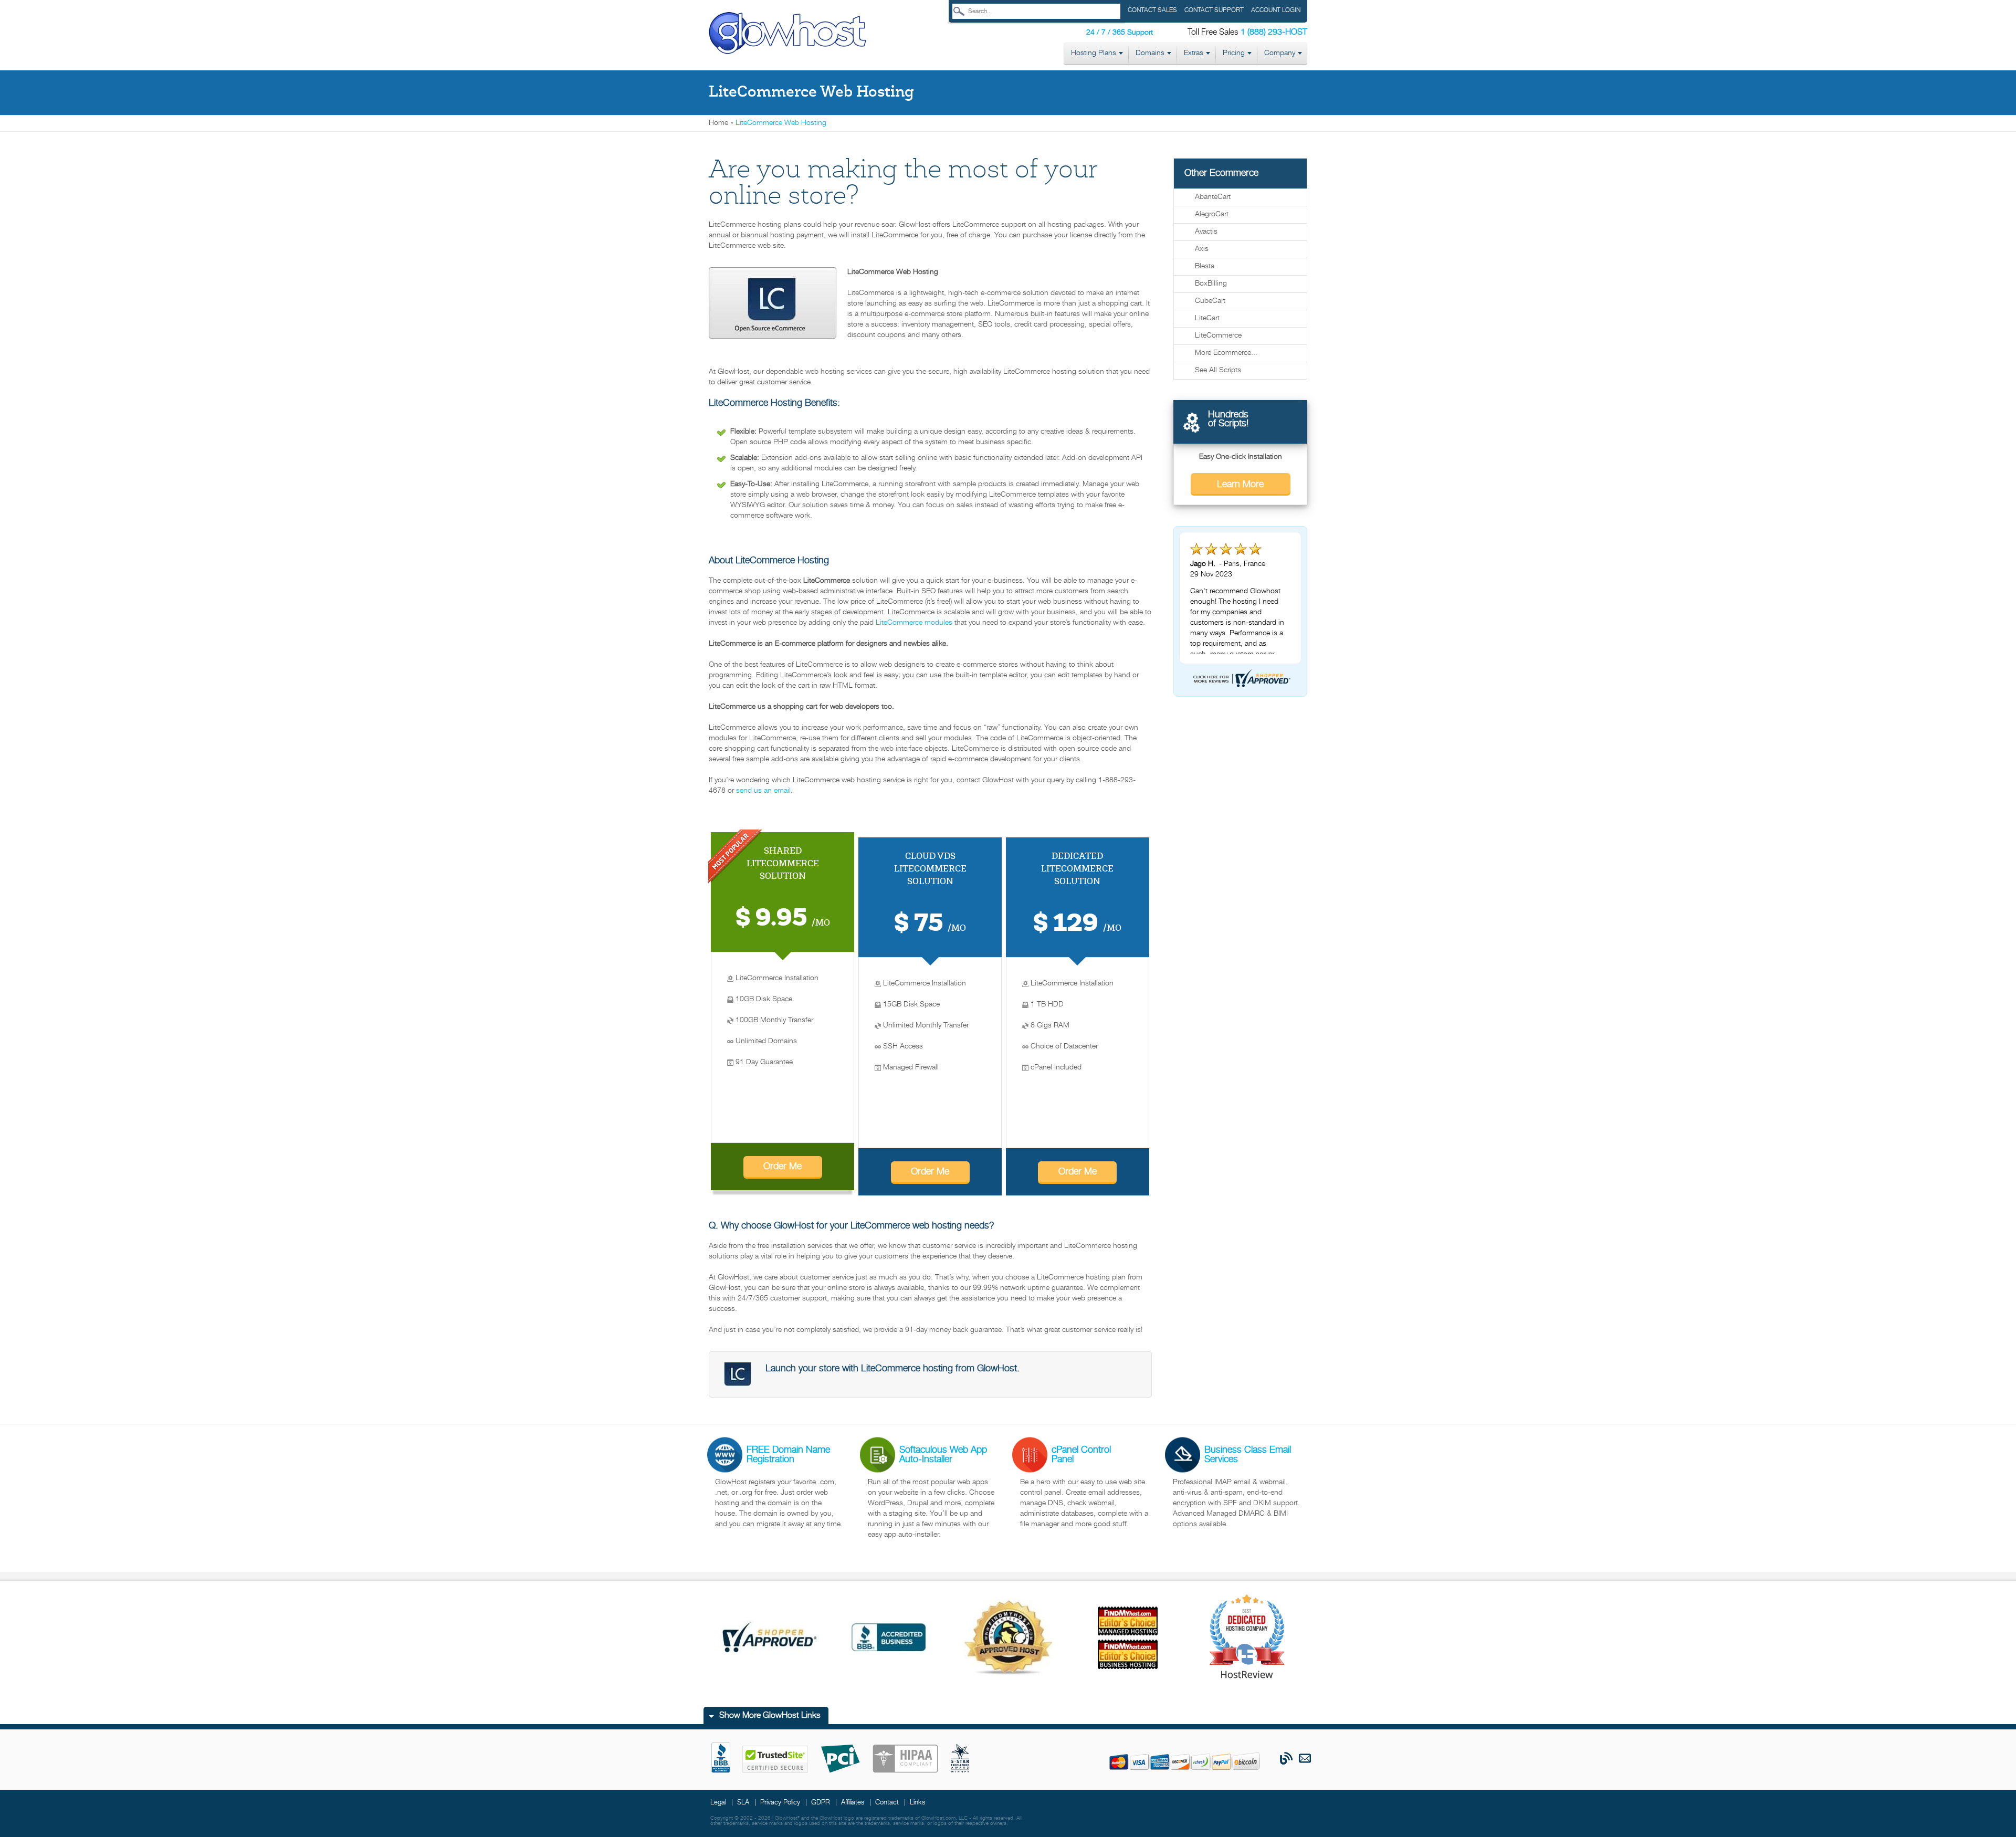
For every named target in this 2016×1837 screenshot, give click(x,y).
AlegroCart (1212, 214)
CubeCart (1210, 301)
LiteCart (1207, 318)
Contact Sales (1152, 10)
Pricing (1234, 53)
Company (1280, 53)
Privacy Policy (780, 1803)
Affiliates (853, 1803)
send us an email (763, 791)
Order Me (783, 1167)
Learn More (1240, 485)
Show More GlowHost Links (770, 1716)
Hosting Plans (1094, 53)
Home (718, 123)
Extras (1194, 53)
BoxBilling (1211, 284)
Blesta (1205, 266)
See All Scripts (1218, 370)
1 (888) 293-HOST (1274, 33)
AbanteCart (1213, 197)
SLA (743, 1803)
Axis (1202, 249)
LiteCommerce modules (914, 623)
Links (917, 1803)
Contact (887, 1803)
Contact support (1214, 10)
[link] (787, 34)
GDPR (821, 1803)
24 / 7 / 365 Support (1120, 33)
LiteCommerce (1218, 336)
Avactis (1206, 232)
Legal (718, 1803)
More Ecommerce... (1226, 353)
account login (1276, 10)
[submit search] (959, 11)
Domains (1150, 53)
